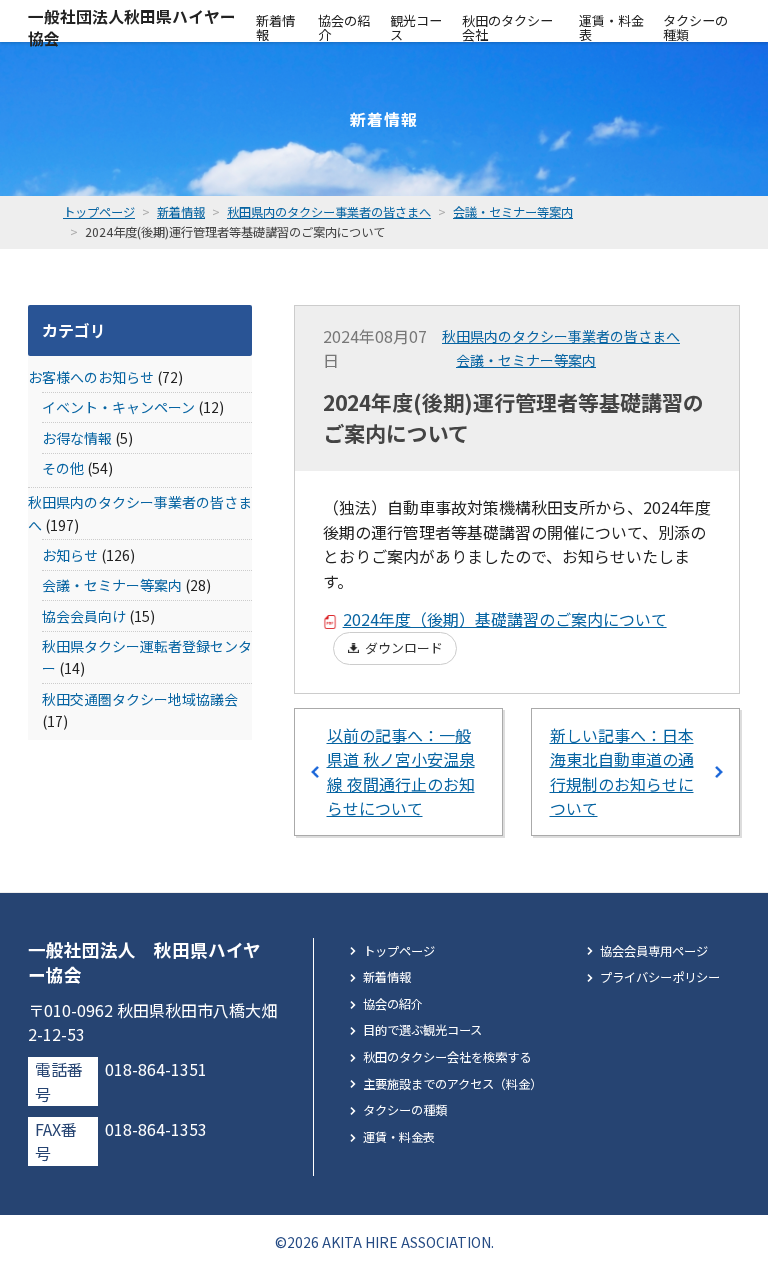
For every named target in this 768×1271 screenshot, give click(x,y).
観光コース (416, 27)
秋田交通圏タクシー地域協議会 (140, 699)
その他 (63, 468)
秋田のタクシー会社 (507, 27)
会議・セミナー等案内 (526, 360)
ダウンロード (404, 647)
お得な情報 (77, 438)
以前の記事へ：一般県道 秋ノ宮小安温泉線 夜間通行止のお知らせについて (401, 772)
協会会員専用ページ (654, 951)
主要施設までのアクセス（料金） (452, 1084)
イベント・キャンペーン (118, 407)
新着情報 (275, 27)
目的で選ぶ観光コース (422, 1030)
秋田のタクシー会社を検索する (447, 1057)
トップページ (399, 951)
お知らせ (70, 555)
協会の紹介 (344, 27)
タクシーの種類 (695, 27)
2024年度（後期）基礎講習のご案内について (505, 619)
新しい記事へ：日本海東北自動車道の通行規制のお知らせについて (622, 772)
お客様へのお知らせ (91, 377)
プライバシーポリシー (660, 977)
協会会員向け (84, 616)
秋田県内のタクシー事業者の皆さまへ (561, 336)
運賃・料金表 (611, 27)
